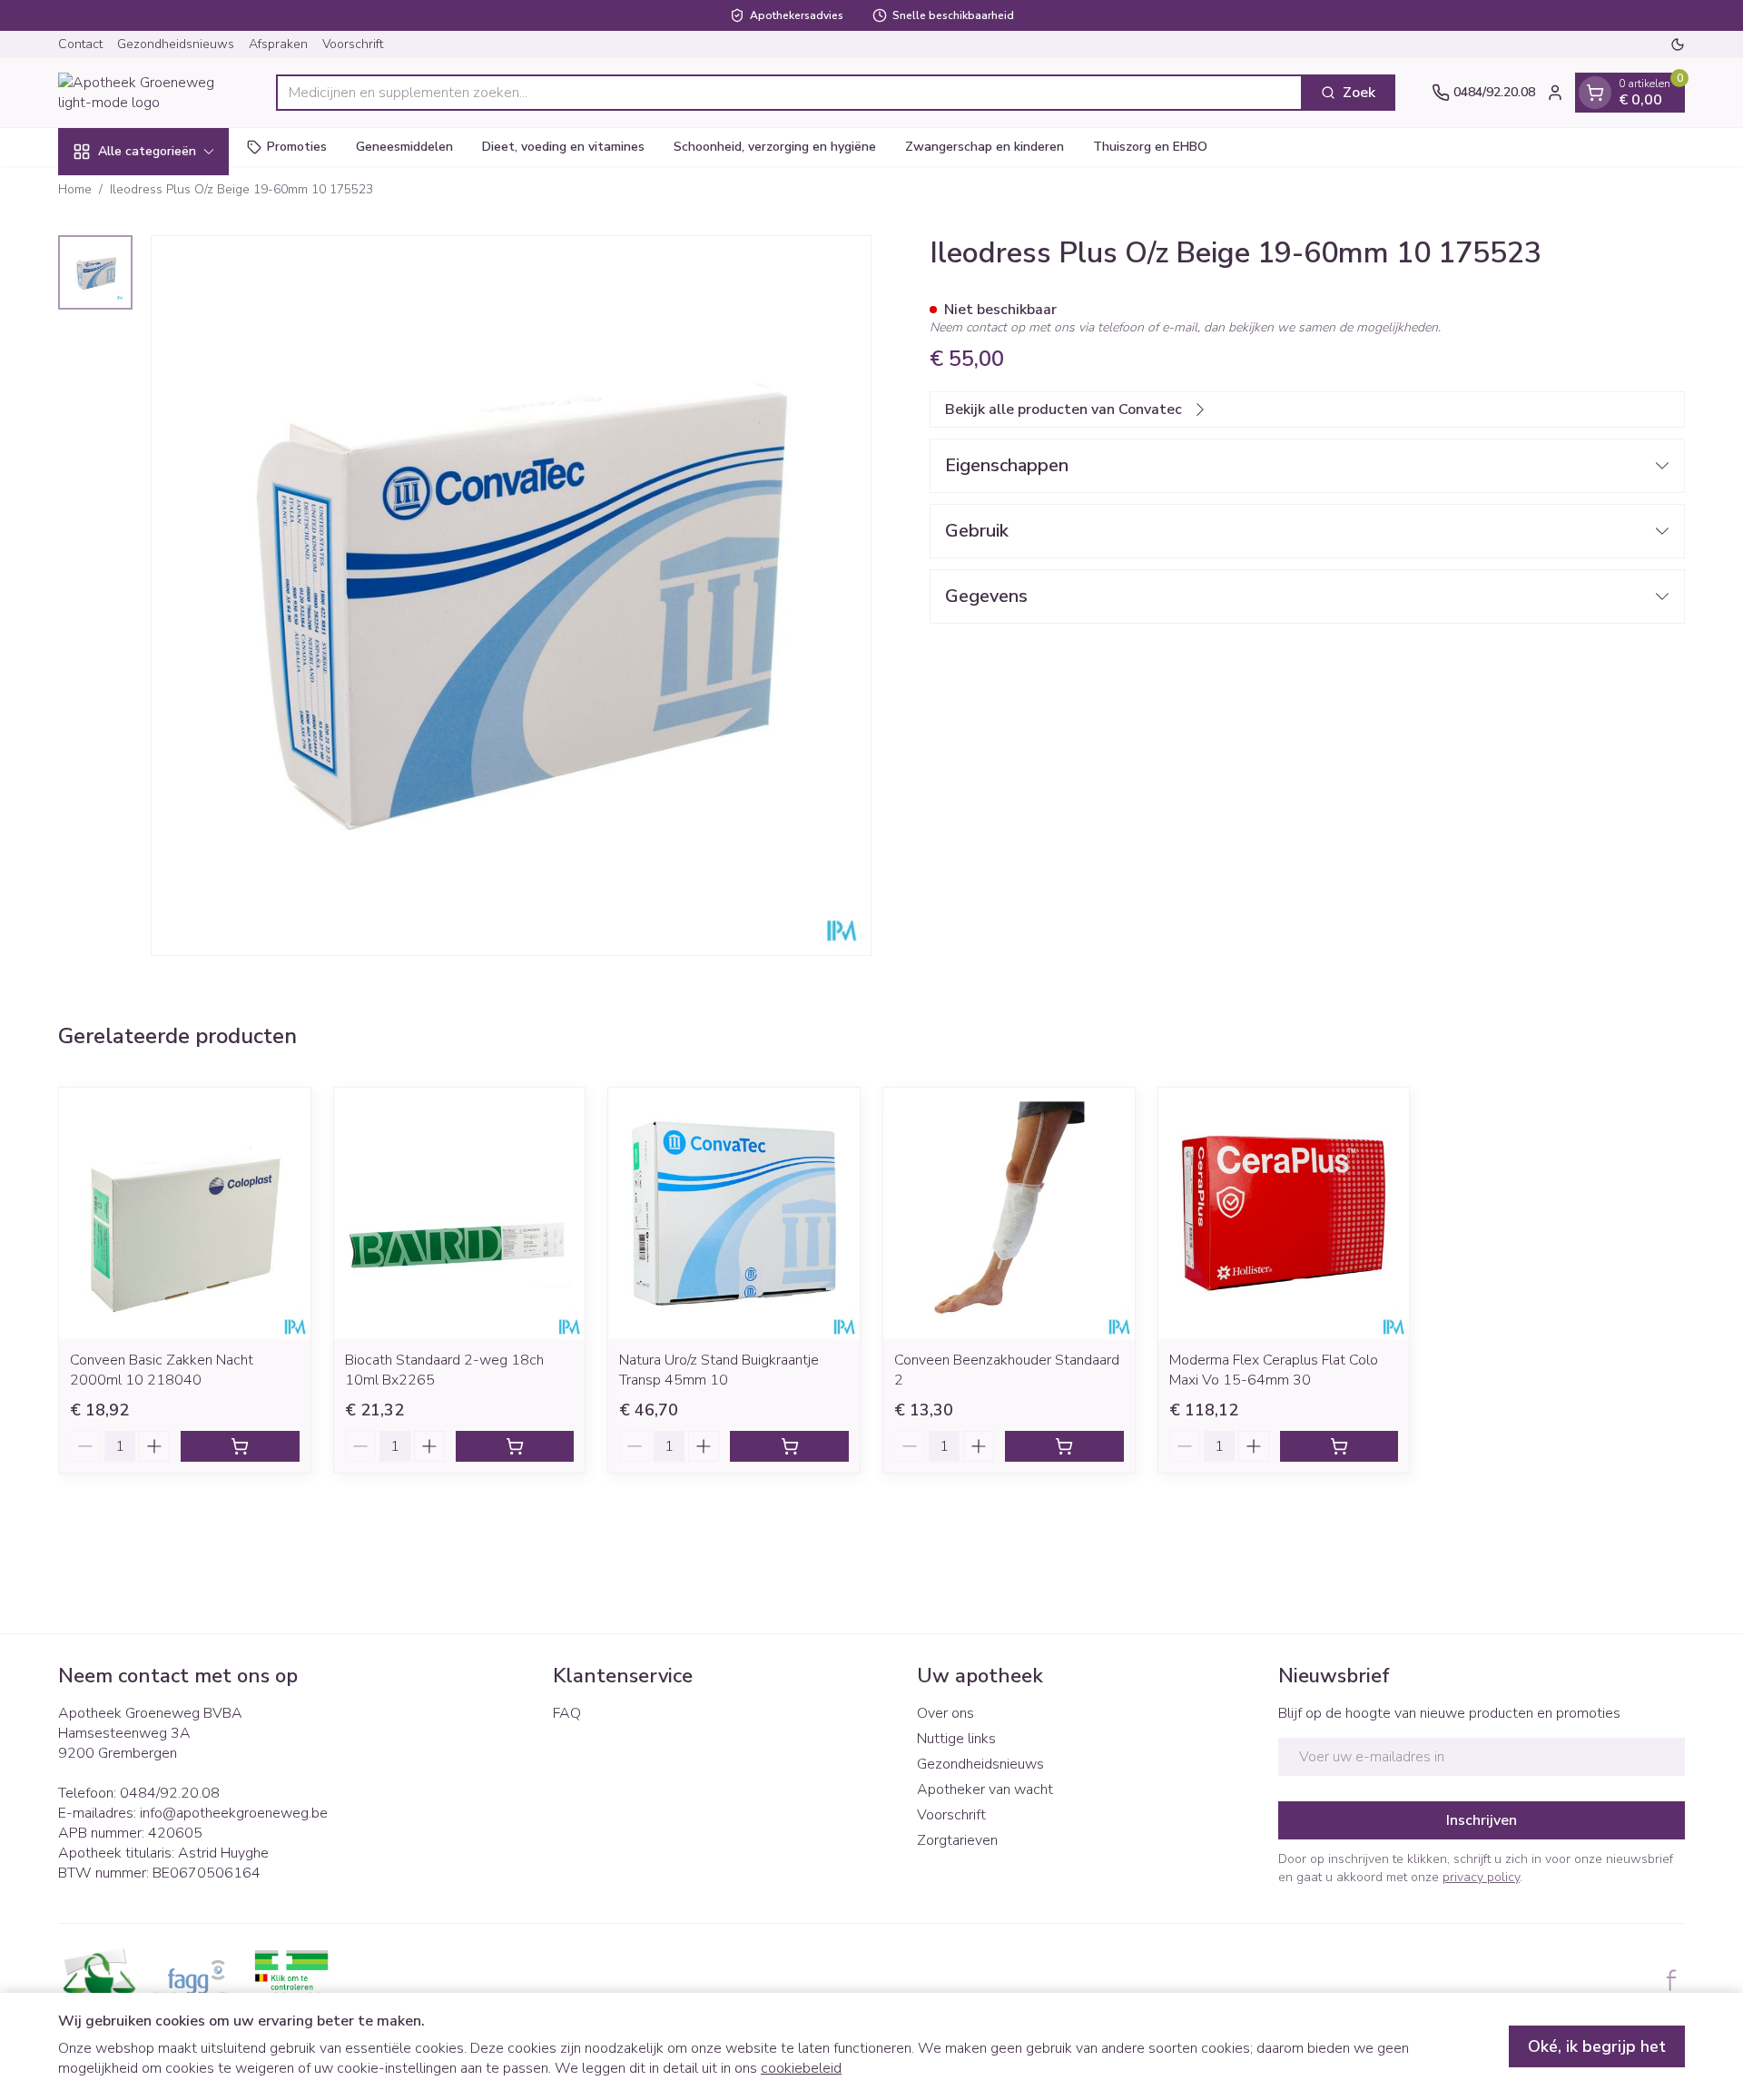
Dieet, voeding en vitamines (563, 147)
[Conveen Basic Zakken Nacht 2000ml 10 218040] (185, 1213)
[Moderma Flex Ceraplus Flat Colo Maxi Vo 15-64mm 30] (1284, 1213)
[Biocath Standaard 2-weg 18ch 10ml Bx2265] (460, 1213)
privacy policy (1481, 1877)
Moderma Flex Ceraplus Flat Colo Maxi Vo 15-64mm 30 (1274, 1370)
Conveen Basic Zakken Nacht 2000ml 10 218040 (162, 1370)
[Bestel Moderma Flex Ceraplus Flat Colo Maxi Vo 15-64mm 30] (1339, 1446)
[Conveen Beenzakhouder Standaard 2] (1009, 1213)
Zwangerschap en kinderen (985, 147)
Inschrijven (1482, 1820)
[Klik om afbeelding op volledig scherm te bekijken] (511, 596)
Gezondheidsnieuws (176, 44)
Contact (80, 44)
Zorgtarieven (957, 1840)
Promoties (297, 147)
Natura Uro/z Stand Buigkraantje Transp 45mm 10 (719, 1370)
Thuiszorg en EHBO (1150, 147)
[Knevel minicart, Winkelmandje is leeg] (1595, 93)
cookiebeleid (801, 2068)
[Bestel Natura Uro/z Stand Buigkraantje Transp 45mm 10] (789, 1446)
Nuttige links (956, 1739)
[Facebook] (1671, 1980)
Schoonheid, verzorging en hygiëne (775, 147)
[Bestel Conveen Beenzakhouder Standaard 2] (1064, 1446)
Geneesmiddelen (404, 147)
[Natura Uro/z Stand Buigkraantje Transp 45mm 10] (734, 1213)
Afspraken (278, 44)
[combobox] (789, 93)
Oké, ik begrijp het (1597, 2046)
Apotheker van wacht (985, 1789)
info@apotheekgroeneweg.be (234, 1813)
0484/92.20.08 (170, 1793)
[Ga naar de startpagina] (149, 93)
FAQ (567, 1713)
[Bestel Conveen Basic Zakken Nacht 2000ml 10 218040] (240, 1446)
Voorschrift (353, 44)
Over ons (945, 1713)
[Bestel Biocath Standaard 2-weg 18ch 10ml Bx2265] (515, 1446)
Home (75, 189)
